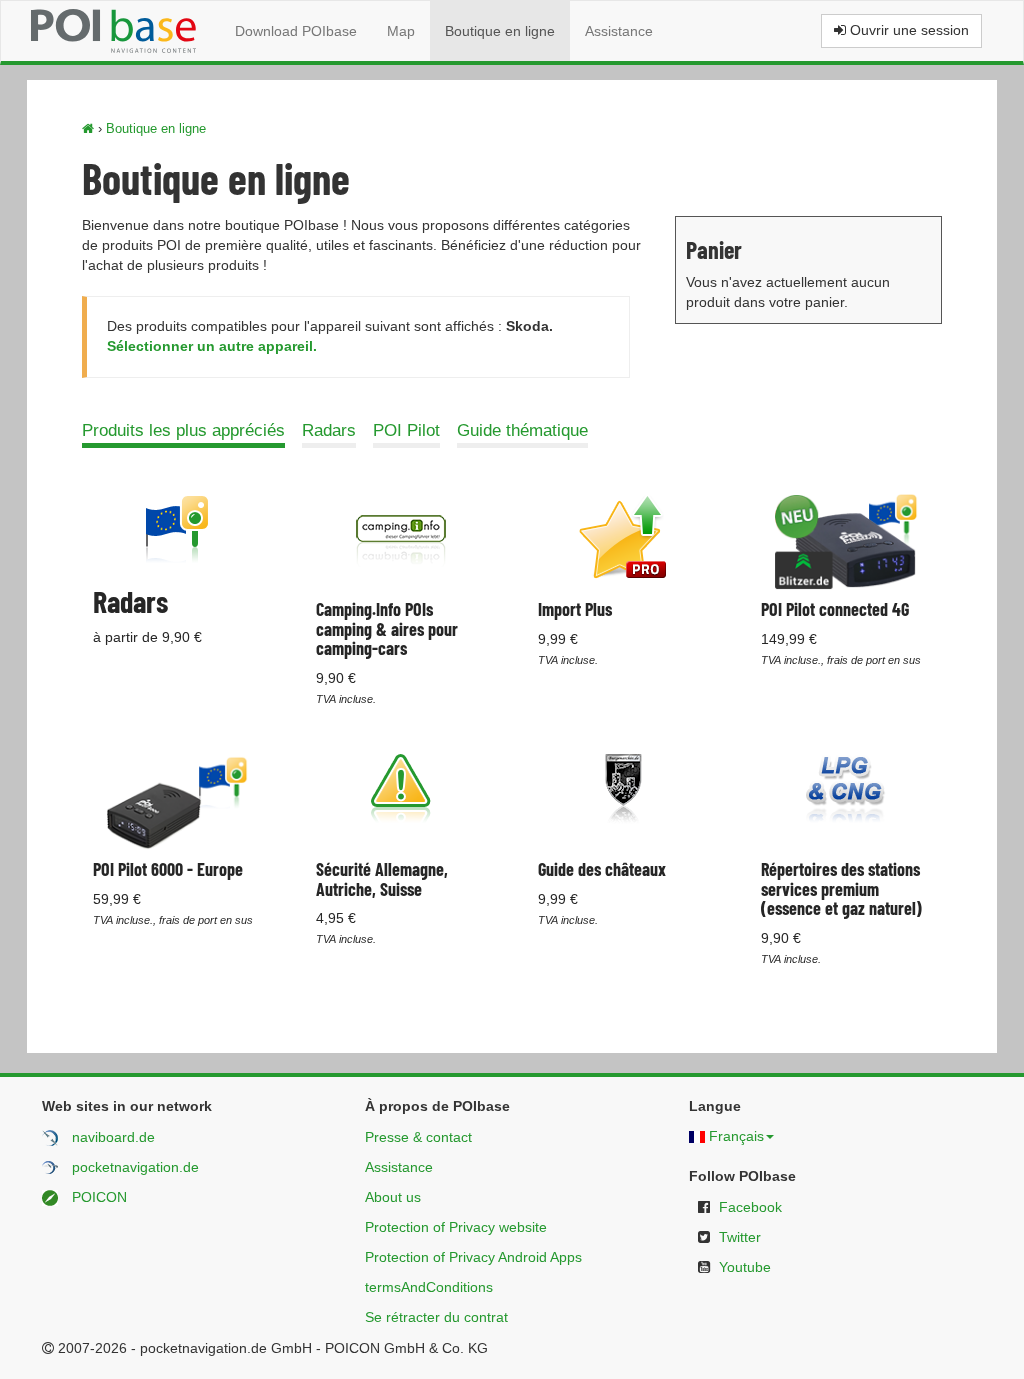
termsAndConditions (429, 1287)
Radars (329, 430)
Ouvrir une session (907, 30)
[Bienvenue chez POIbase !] (88, 128)
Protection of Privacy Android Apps (473, 1257)
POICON (99, 1197)
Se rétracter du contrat (436, 1317)
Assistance (619, 31)
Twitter (740, 1237)
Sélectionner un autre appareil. (212, 346)
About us (393, 1197)
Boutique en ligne (500, 31)
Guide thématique (522, 430)
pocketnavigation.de (135, 1167)
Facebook (750, 1207)
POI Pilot (406, 430)
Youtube (745, 1267)
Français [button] (736, 1136)
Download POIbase (296, 31)
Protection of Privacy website (456, 1227)
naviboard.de (113, 1137)
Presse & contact (418, 1137)
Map (401, 31)
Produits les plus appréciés (183, 430)
